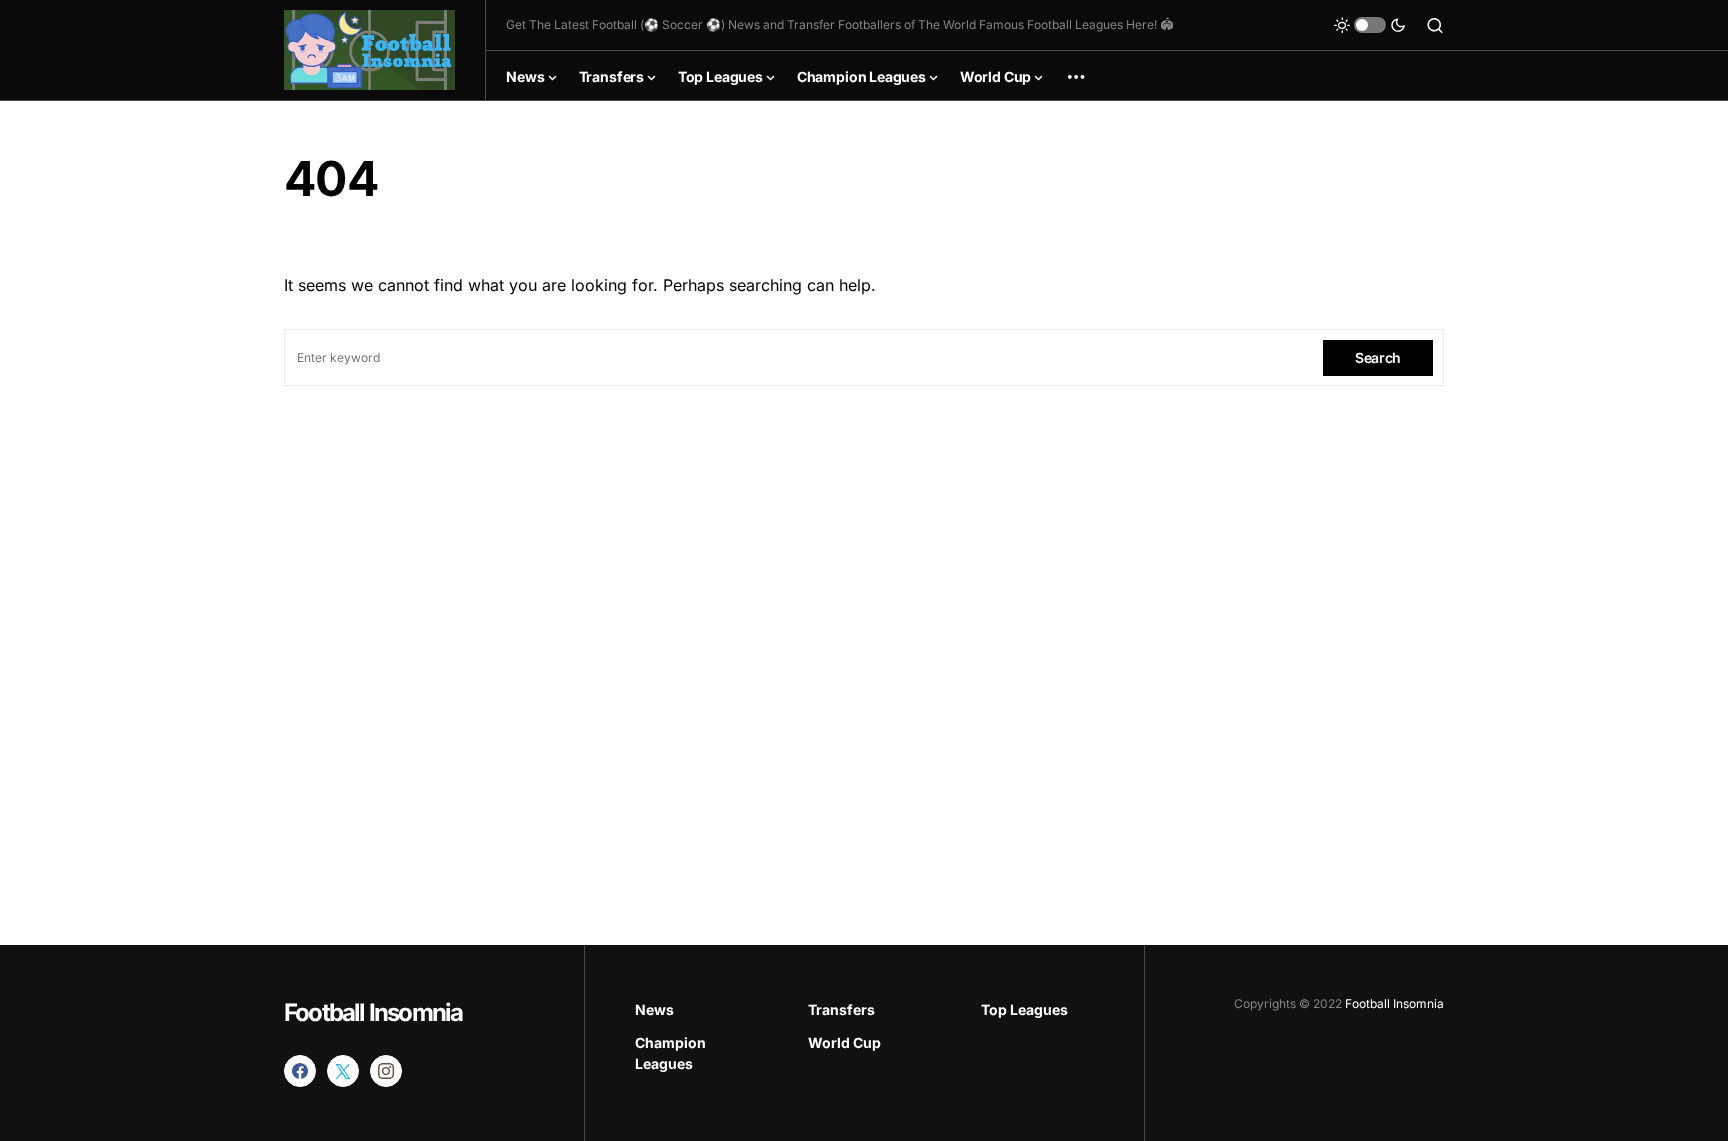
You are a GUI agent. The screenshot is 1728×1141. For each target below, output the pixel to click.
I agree (1508, 1070)
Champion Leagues (670, 1053)
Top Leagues (1024, 1009)
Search (1378, 357)
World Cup (844, 1042)
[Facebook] (300, 1071)
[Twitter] (343, 1071)
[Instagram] (386, 1071)
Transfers (841, 1009)
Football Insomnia (373, 1012)
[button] (1370, 25)
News (654, 1009)
